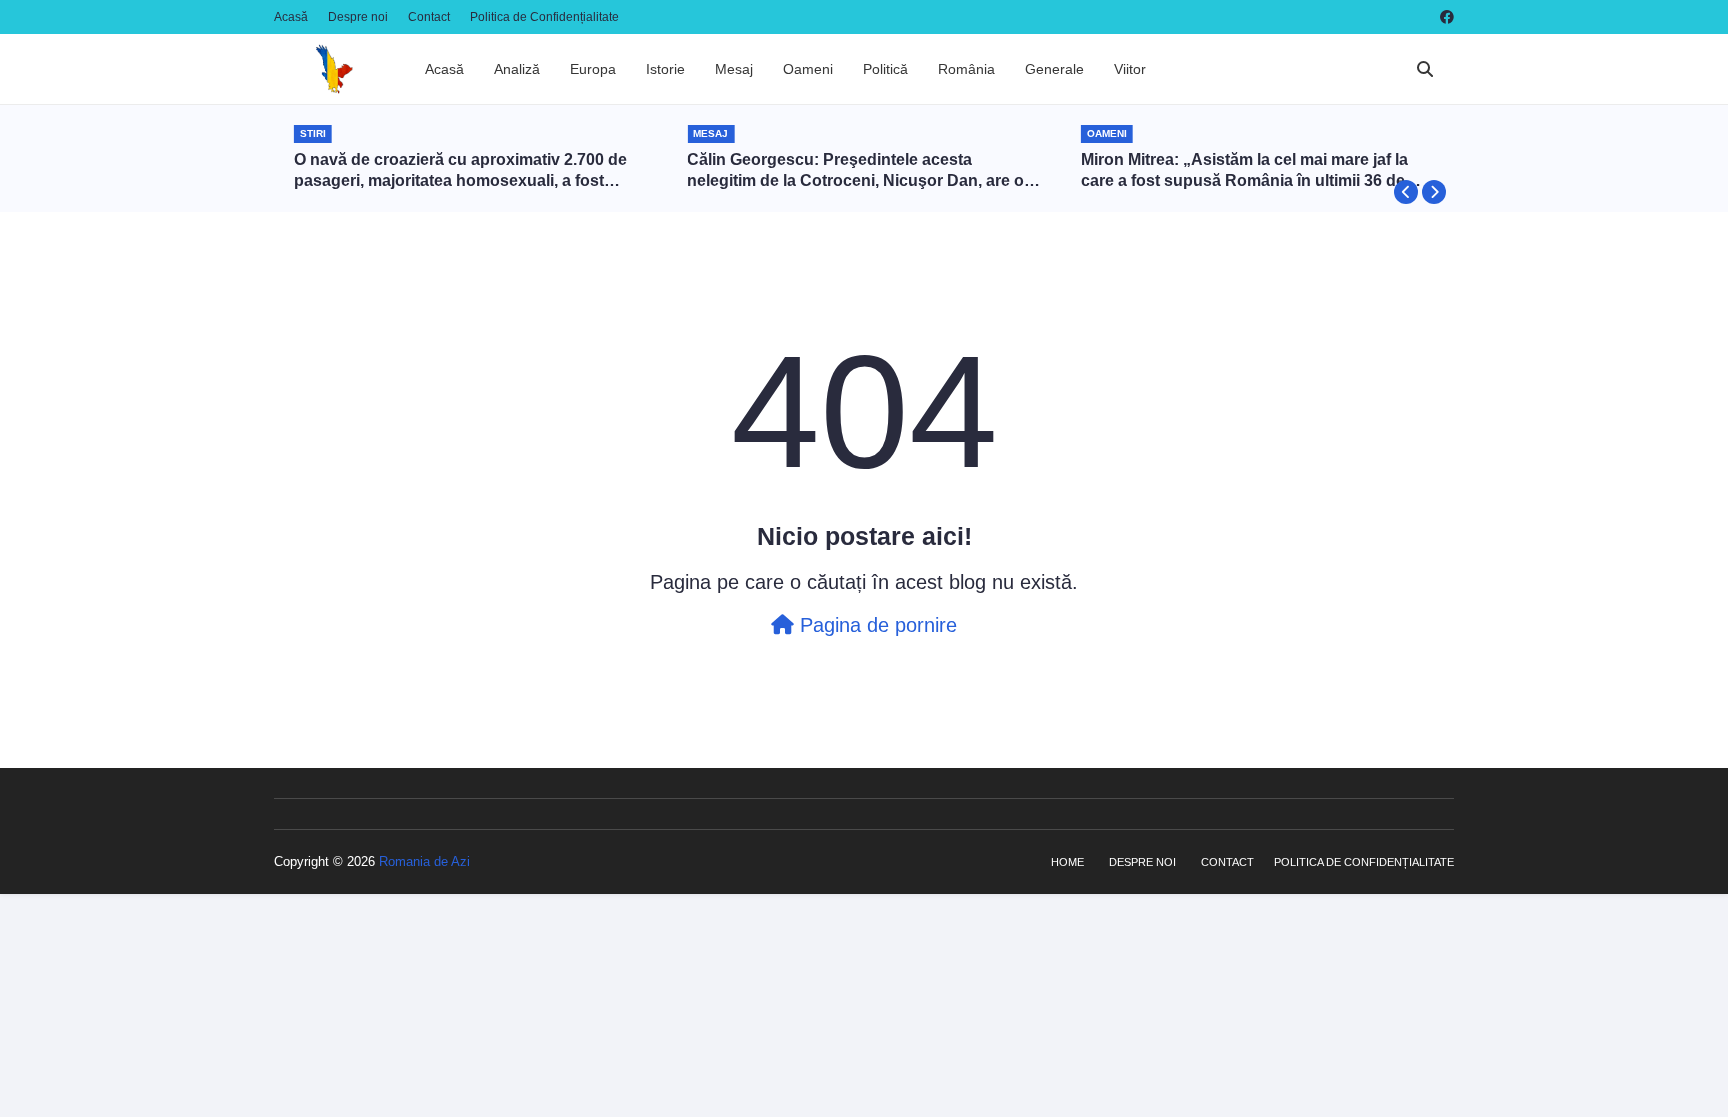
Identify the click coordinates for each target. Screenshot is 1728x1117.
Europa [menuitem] (593, 69)
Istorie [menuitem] (665, 69)
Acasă (291, 17)
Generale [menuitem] (1054, 69)
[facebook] (1444, 17)
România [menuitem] (966, 69)
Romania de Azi (424, 861)
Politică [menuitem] (885, 69)
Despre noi (358, 17)
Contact (429, 17)
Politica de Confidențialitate (544, 17)
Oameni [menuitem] (808, 69)
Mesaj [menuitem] (734, 69)
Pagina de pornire (875, 625)
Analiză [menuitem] (517, 69)
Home (1067, 862)
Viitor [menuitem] (1130, 69)
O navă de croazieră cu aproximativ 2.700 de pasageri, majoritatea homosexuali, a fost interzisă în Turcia (460, 171)
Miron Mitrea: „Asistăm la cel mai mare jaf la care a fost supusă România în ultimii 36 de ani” (1244, 171)
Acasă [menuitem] (444, 69)
